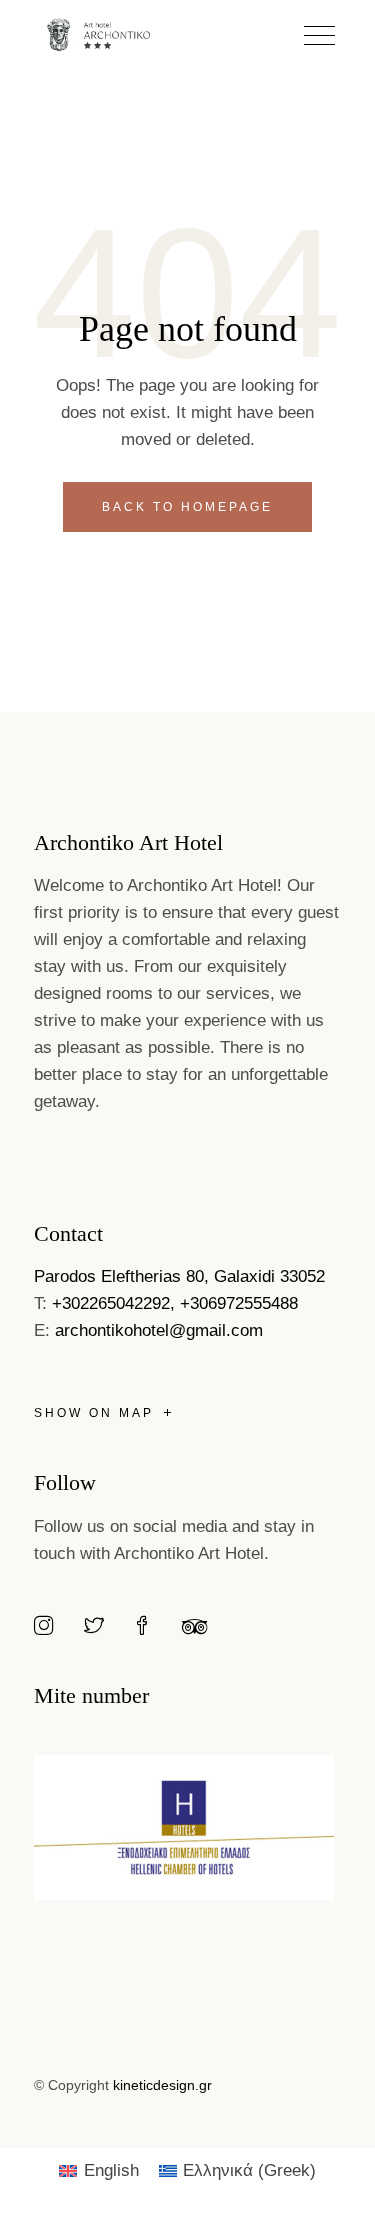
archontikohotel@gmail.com (159, 1330)
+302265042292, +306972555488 (175, 1303)
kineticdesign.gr (162, 2085)
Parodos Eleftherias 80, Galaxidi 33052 (179, 1276)
